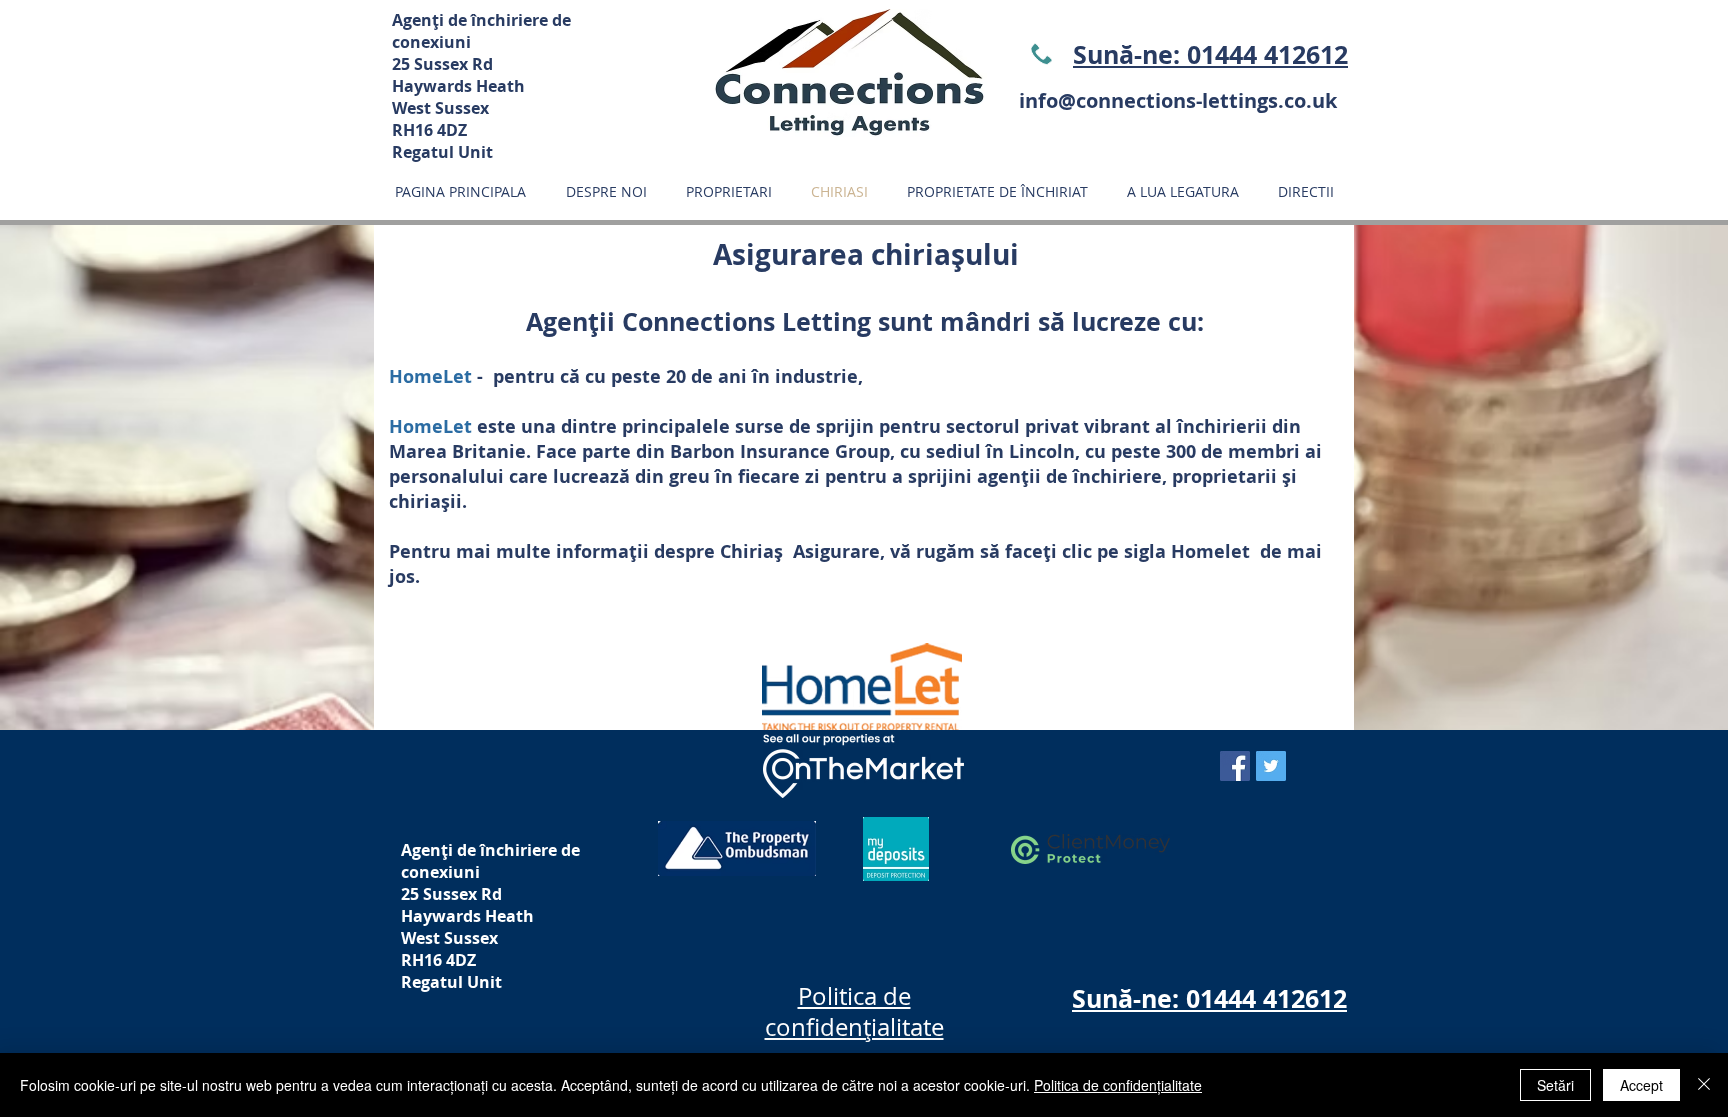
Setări (1555, 1085)
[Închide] (1704, 1085)
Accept (1641, 1085)
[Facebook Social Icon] (1235, 766)
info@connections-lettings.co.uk (1178, 100)
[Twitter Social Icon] (1271, 766)
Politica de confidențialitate (1118, 1085)
